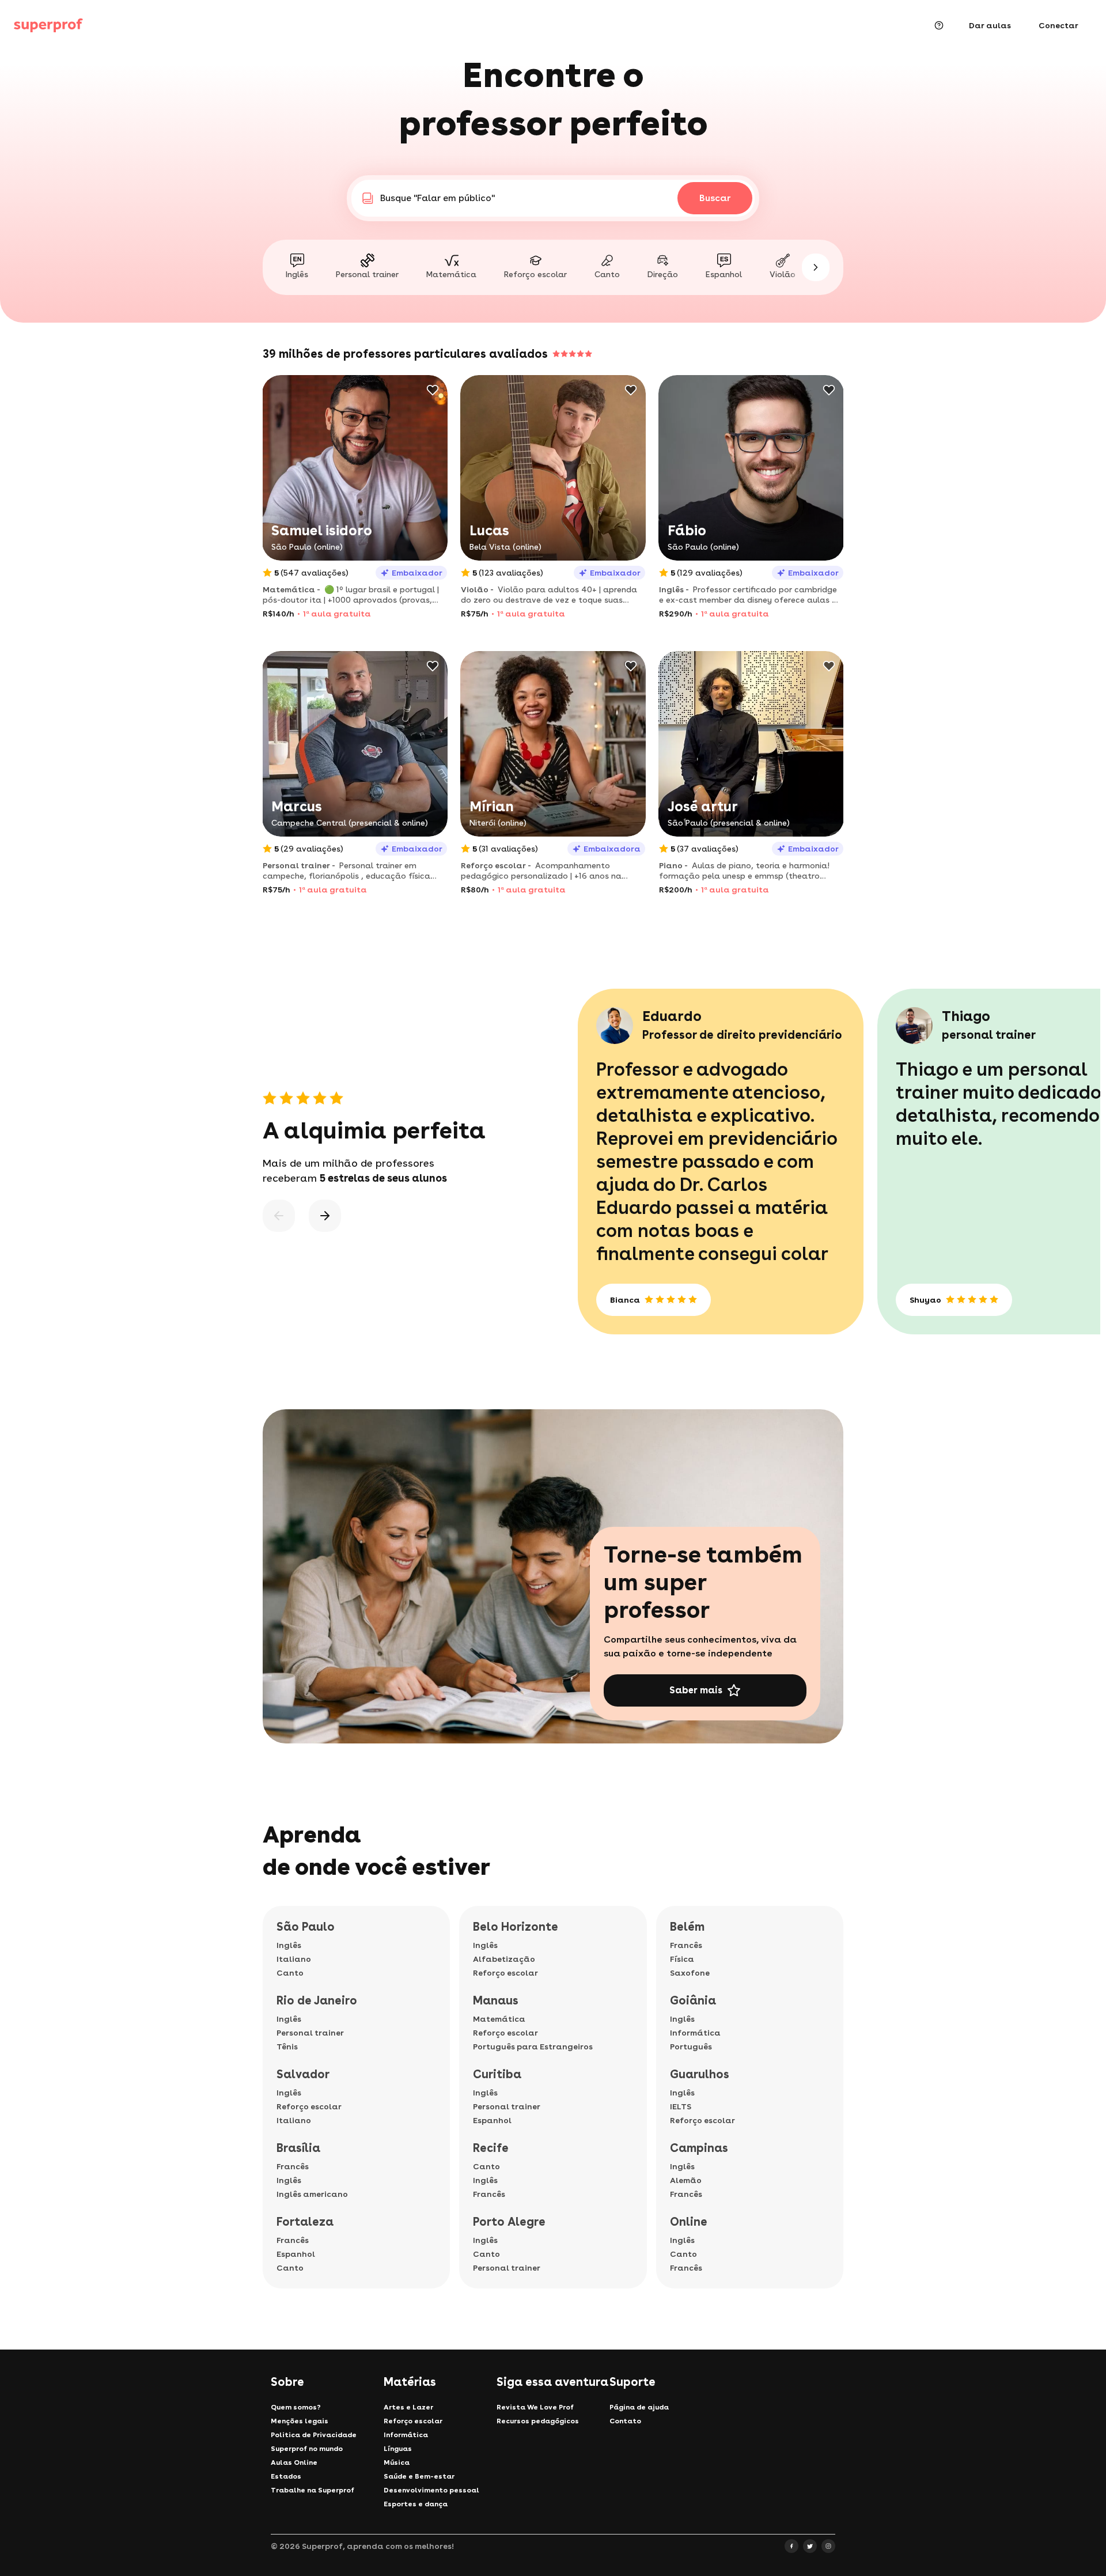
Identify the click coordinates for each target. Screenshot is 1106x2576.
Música (397, 2462)
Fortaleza (305, 2222)
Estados (286, 2476)
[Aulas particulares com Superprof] (48, 25)
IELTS (681, 2106)
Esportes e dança (416, 2504)
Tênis (287, 2047)
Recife (491, 2148)
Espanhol (296, 2254)
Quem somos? (296, 2407)
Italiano (294, 1959)
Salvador (303, 2074)
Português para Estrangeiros (533, 2047)
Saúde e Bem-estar (419, 2476)
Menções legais (300, 2421)
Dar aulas (990, 25)
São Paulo (306, 1927)
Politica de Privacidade (314, 2435)
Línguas (398, 2449)
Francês (293, 2166)
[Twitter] (810, 2546)
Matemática (499, 2019)
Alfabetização (504, 1959)
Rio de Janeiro (317, 2000)
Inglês (289, 1945)
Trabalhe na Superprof (313, 2490)
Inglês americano (312, 2194)
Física (682, 1959)
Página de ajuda (639, 2407)
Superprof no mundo (307, 2449)
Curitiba (497, 2074)
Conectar (1058, 25)
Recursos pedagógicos (538, 2421)
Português (691, 2047)
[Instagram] (828, 2546)
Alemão (686, 2180)
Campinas (699, 2148)
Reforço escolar (309, 2106)
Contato (625, 2421)
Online (689, 2222)
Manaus (496, 2000)
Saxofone (690, 1973)
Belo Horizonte (516, 1927)
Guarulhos (700, 2074)
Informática (695, 2033)
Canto (290, 1973)
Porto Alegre (509, 2222)
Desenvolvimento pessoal (431, 2490)
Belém (687, 1927)
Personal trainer (310, 2033)
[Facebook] (791, 2546)
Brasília (298, 2148)
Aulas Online (294, 2462)
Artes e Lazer (408, 2407)
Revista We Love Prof (535, 2407)
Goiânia (693, 2000)
